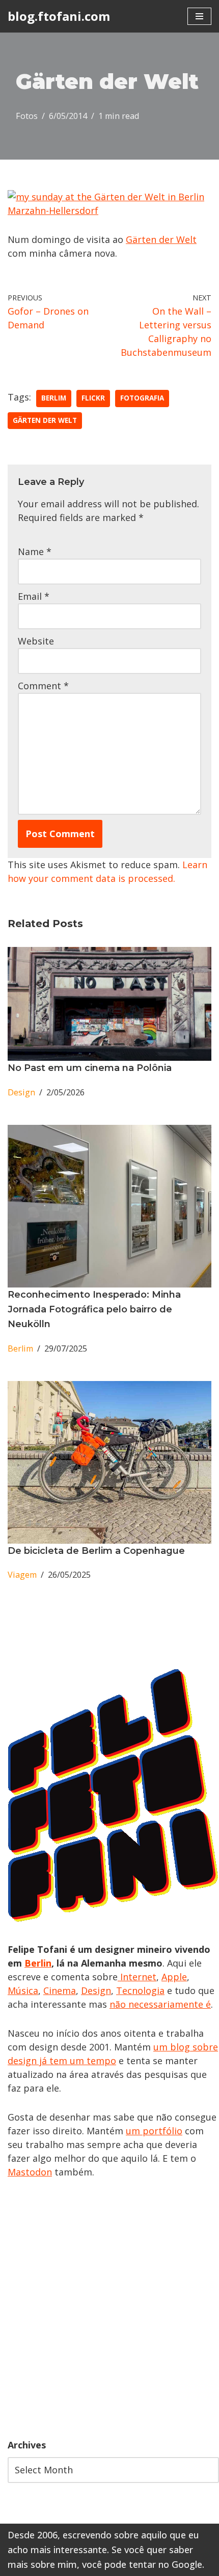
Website (36, 641)
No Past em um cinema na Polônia (90, 1068)
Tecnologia (140, 1990)
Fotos (27, 116)
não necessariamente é (160, 2004)
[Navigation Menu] (199, 16)
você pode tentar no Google (142, 2564)
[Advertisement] (109, 2309)
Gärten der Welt (161, 239)
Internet (137, 1977)
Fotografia (142, 398)
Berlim (54, 398)
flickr (93, 398)
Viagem (22, 1575)
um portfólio (154, 2131)
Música (23, 1990)
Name (35, 551)
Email (34, 596)
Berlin (38, 1963)
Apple (174, 1977)
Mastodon (30, 2172)
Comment (43, 686)
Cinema (60, 1990)
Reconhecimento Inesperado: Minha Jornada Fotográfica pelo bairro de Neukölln (94, 1309)
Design (21, 1092)
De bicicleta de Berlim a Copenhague (96, 1551)
